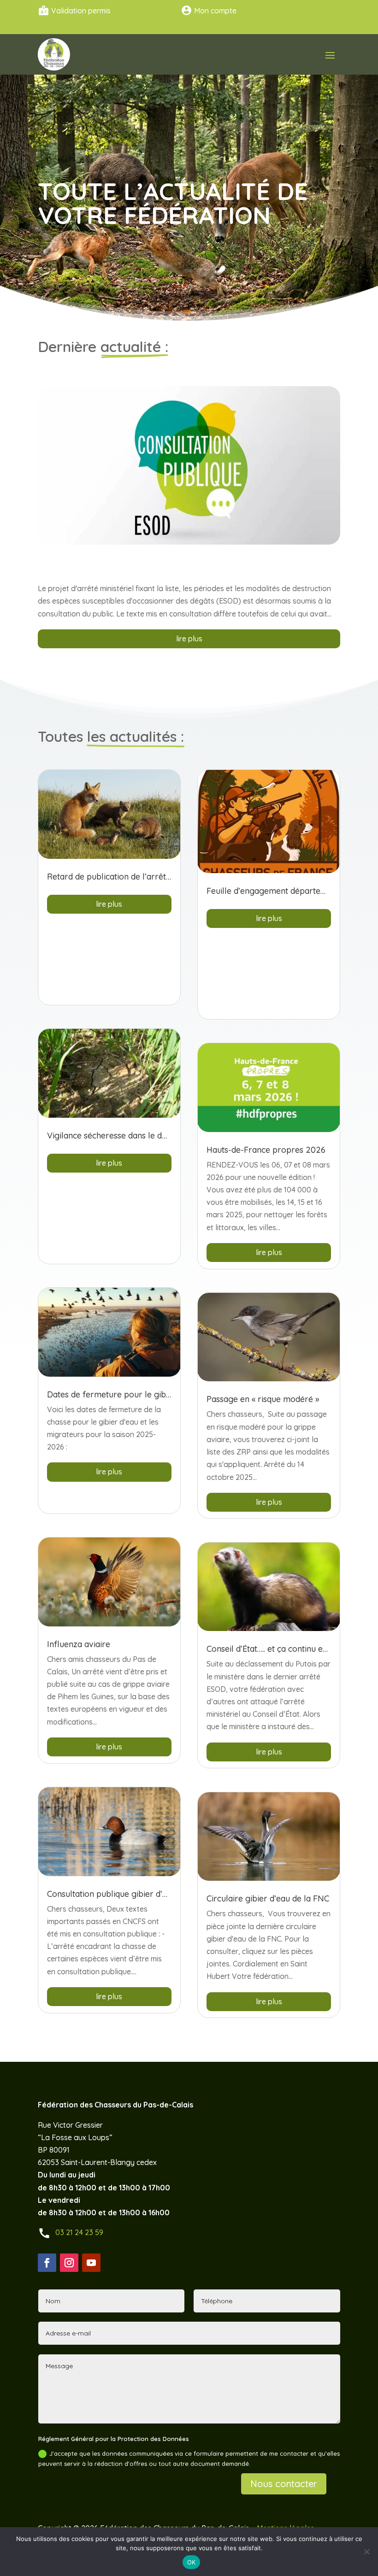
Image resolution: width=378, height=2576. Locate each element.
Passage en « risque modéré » (263, 1399)
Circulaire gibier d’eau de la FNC (268, 1898)
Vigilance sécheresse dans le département (127, 1135)
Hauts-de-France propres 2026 (266, 1150)
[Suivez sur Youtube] (91, 2263)
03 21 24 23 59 (79, 2232)
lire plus (189, 639)
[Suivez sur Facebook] (47, 2263)
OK (192, 2562)
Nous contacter (284, 2484)
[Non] (366, 2552)
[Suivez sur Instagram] (69, 2263)
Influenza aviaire (79, 1644)
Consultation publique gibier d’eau (112, 1894)
